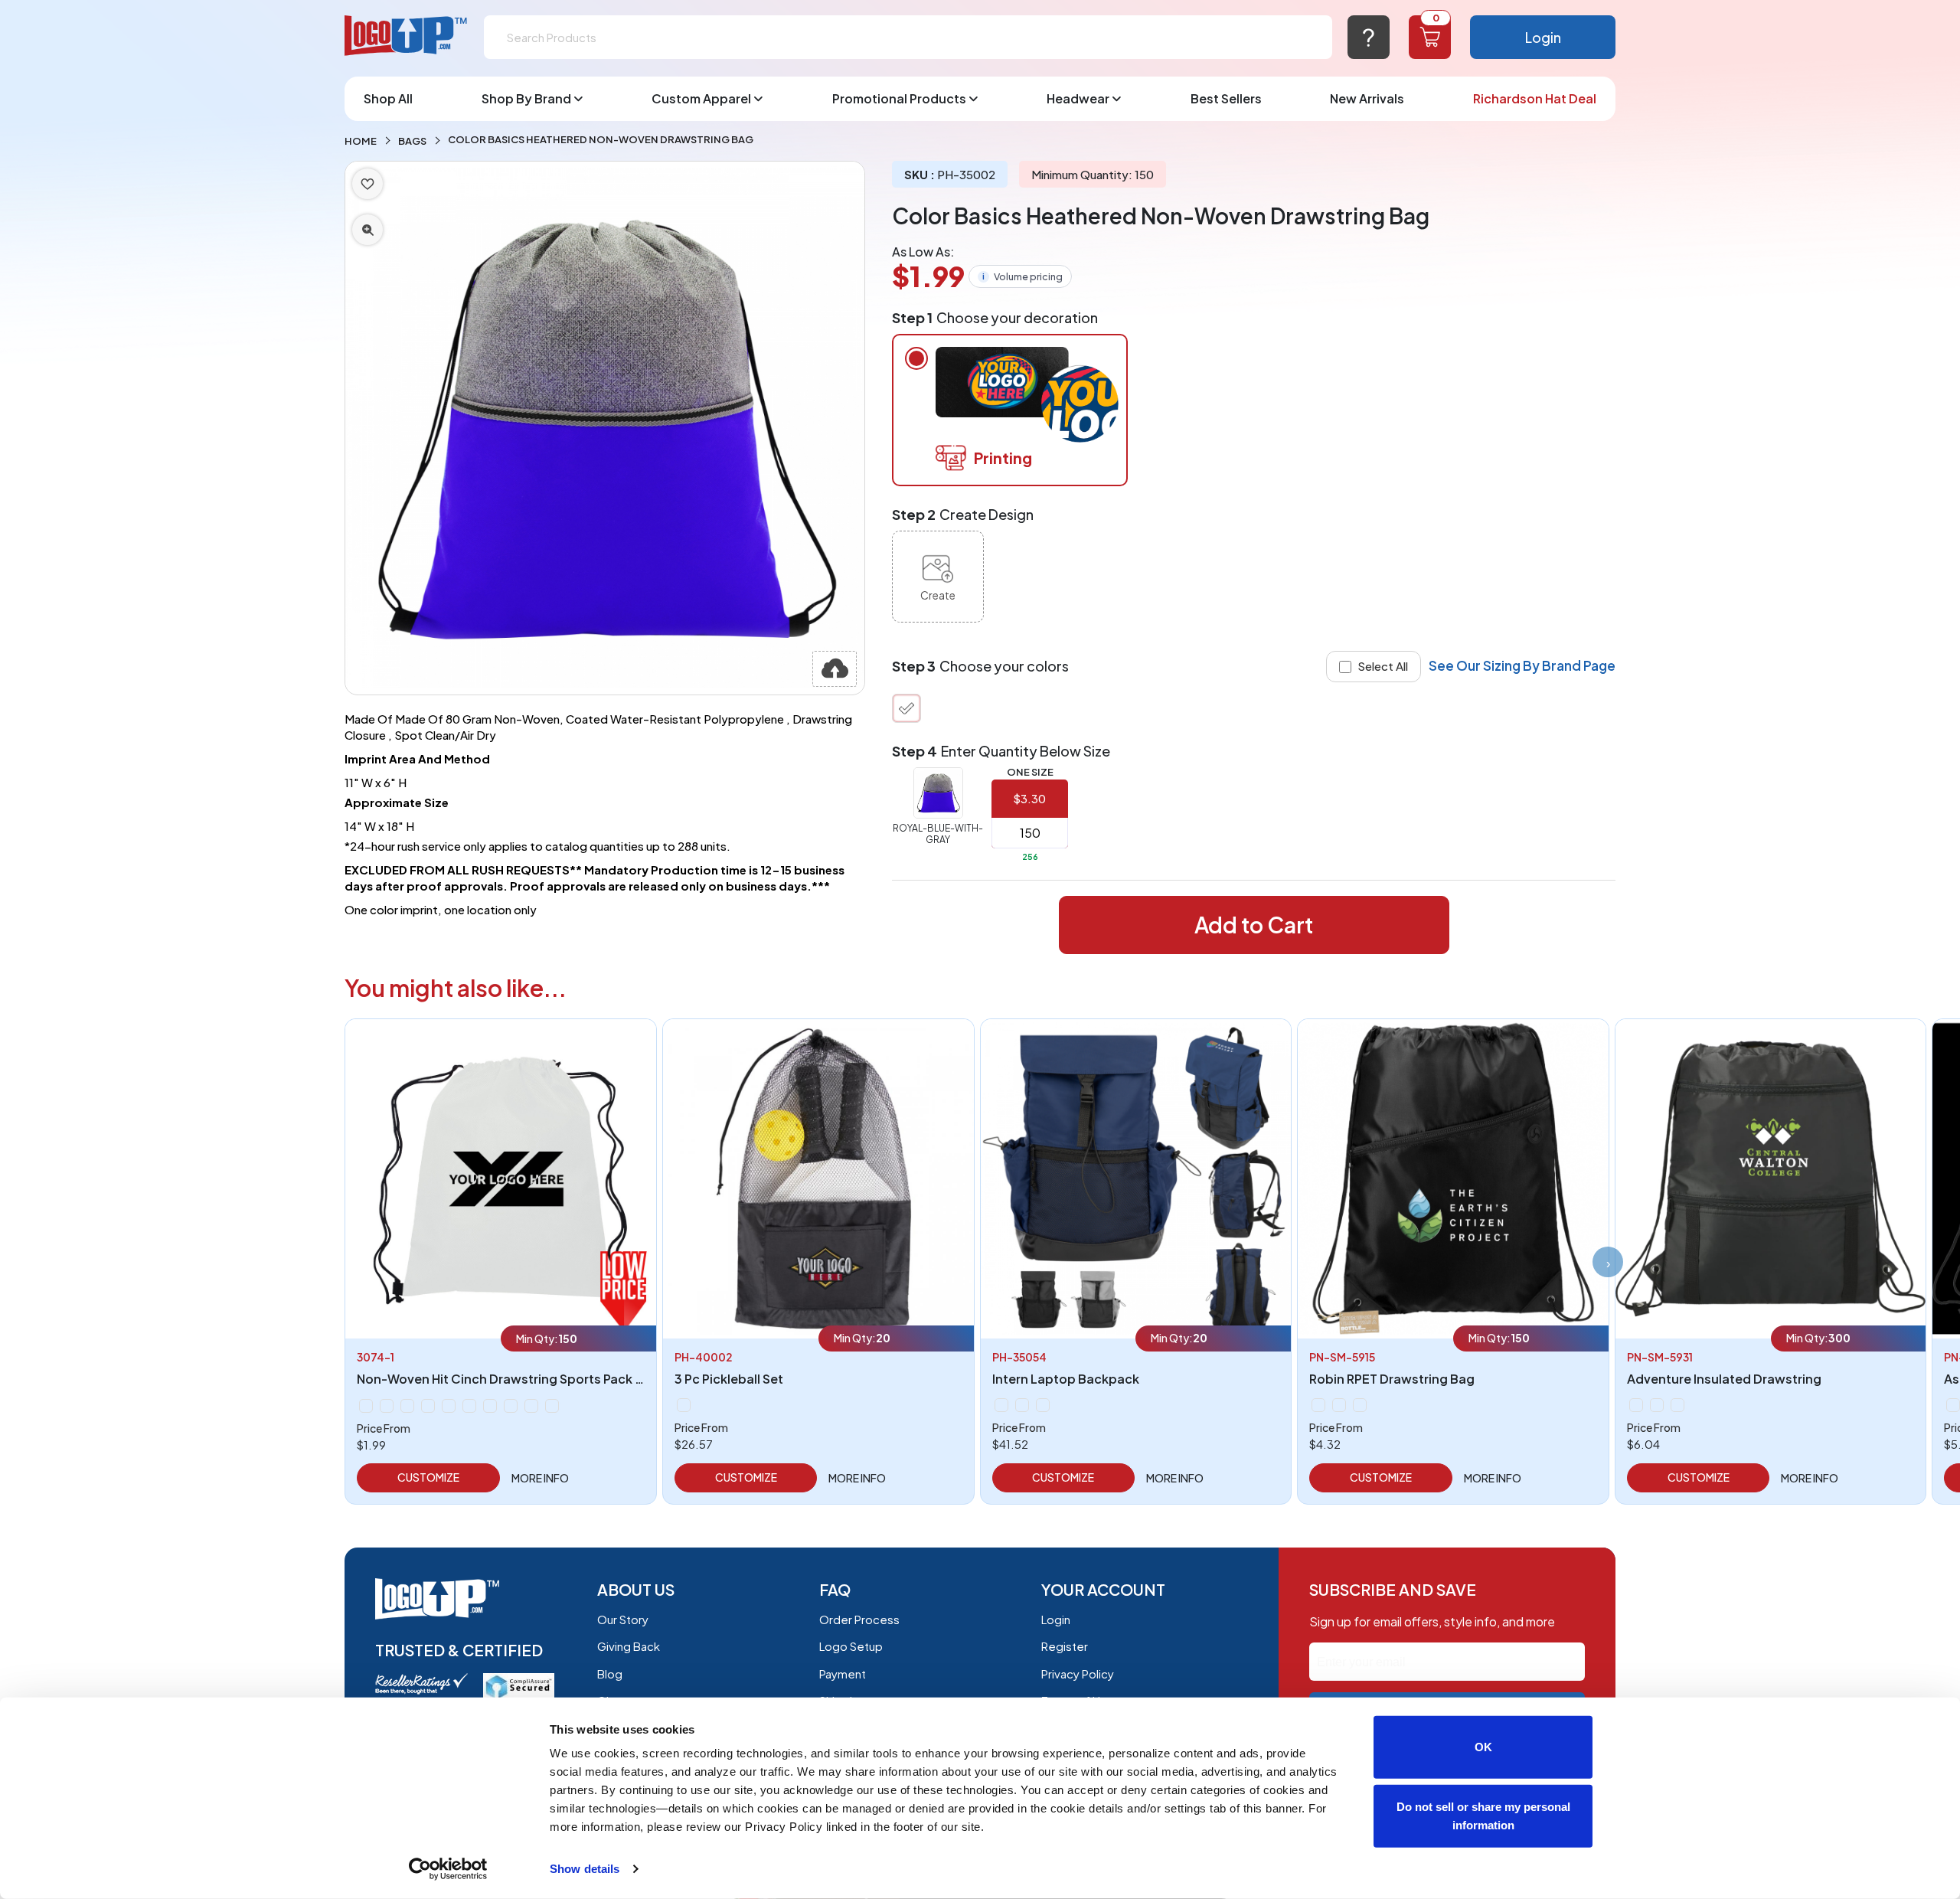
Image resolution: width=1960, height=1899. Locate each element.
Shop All (388, 98)
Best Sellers (1226, 98)
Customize (428, 1477)
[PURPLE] (469, 1406)
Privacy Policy (1078, 1673)
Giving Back (629, 1646)
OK (1483, 1747)
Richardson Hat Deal (1535, 98)
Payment (843, 1673)
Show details (585, 1869)
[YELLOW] (531, 1406)
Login (1543, 37)
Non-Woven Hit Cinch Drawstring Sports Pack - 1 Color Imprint (543, 1379)
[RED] (490, 1406)
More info (540, 1478)
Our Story (623, 1619)
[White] (552, 1406)
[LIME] (387, 1406)
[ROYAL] (511, 1406)
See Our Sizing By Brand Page (1522, 665)
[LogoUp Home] (407, 36)
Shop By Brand (526, 98)
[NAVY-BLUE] (428, 1406)
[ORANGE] (449, 1406)
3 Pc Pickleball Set (729, 1379)
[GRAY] (1022, 1405)
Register (1065, 1646)
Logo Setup (851, 1646)
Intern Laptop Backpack (1066, 1379)
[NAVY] (1339, 1405)
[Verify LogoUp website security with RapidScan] (519, 1685)
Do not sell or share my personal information (1483, 1815)
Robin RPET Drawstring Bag (1392, 1379)
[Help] (1369, 37)
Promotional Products (899, 98)
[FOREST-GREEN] (366, 1406)
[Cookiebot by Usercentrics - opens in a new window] (448, 1869)
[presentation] (1608, 1262)
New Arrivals (1367, 98)
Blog (610, 1673)
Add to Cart (1254, 925)
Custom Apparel (701, 98)
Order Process (859, 1619)
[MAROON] (407, 1406)
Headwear (1078, 98)
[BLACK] (684, 1405)
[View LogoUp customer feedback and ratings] (421, 1682)
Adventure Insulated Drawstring (1724, 1379)
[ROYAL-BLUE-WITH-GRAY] (906, 708)
